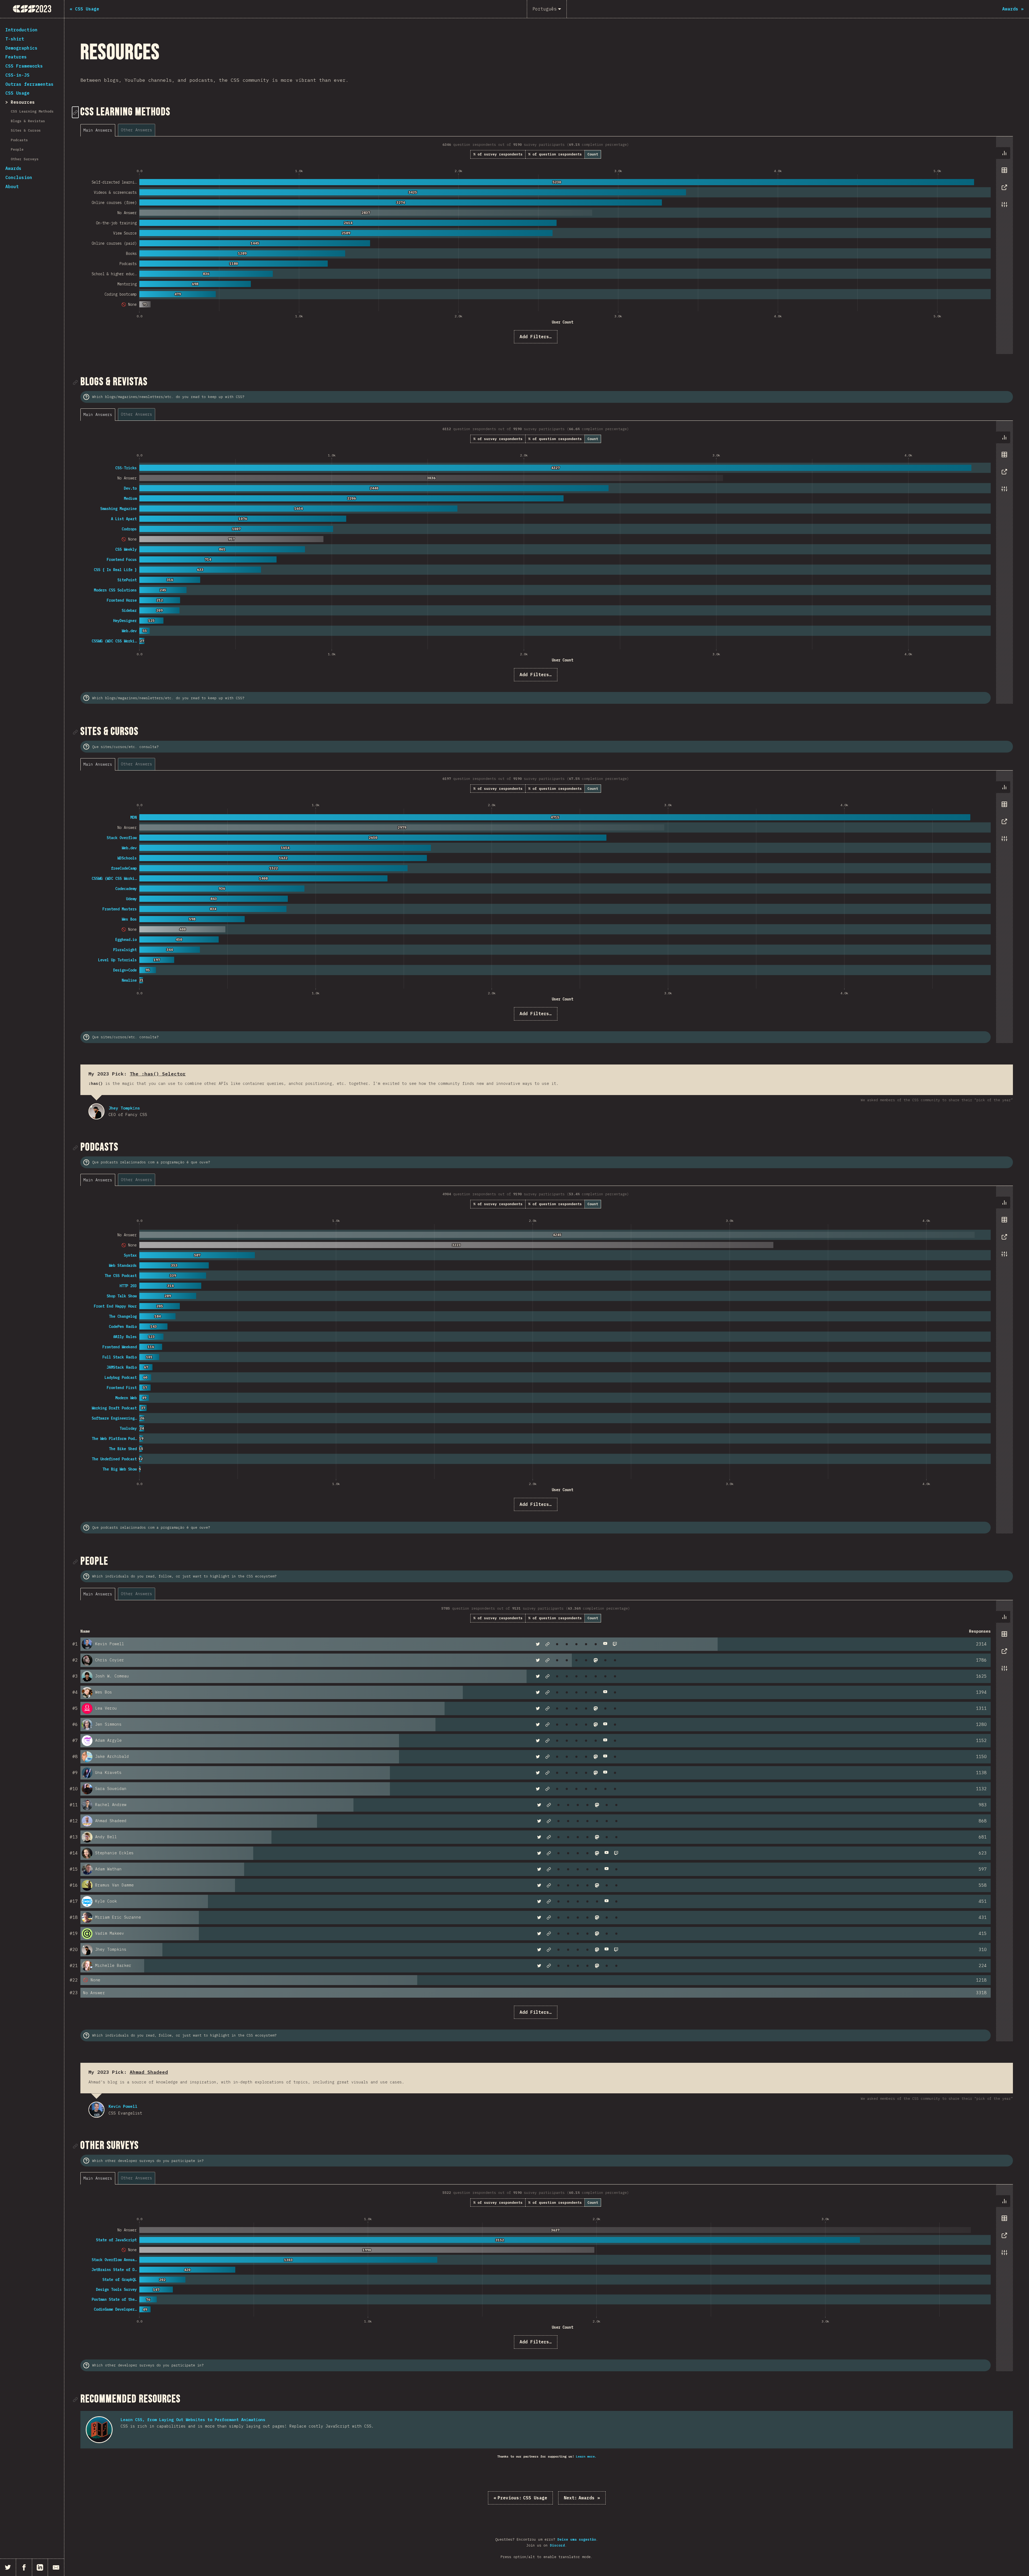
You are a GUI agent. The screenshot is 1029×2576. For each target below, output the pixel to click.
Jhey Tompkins (96, 1111)
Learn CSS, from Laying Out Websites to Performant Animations (193, 2420)
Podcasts (19, 140)
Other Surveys (25, 159)
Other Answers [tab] (137, 130)
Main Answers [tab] (98, 130)
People (17, 149)
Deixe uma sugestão (577, 2539)
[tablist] (119, 130)
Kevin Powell (96, 2110)
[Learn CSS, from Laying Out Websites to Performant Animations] (99, 2430)
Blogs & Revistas (28, 121)
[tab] (1004, 153)
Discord (557, 2545)
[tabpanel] (547, 245)
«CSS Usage (520, 2498)
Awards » (582, 2498)
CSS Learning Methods (32, 111)
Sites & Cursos (26, 130)
